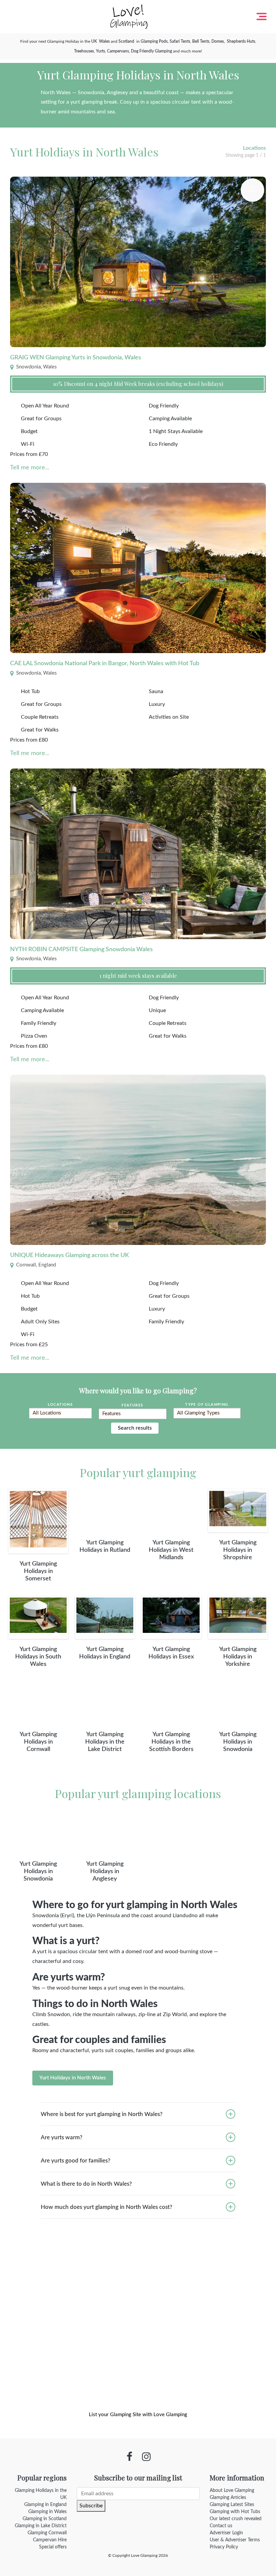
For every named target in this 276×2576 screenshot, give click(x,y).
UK (94, 41)
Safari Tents (180, 41)
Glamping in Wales (47, 2512)
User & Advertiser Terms (235, 2540)
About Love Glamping (232, 2491)
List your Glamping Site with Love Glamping (138, 2415)
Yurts (100, 51)
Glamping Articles (228, 2498)
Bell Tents (201, 41)
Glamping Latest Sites (232, 2505)
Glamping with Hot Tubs (235, 2512)
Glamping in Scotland (45, 2519)
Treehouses (84, 51)
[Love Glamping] (129, 17)
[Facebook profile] (129, 2457)
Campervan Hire (50, 2540)
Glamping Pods (154, 41)
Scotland (126, 41)
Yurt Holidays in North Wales (73, 2078)
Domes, (219, 41)
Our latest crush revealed (236, 2519)
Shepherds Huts (241, 41)
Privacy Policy (224, 2547)
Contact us (221, 2526)
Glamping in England (45, 2505)
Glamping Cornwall (47, 2533)
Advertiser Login (226, 2533)
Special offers (53, 2547)
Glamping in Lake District (41, 2526)
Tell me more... (30, 468)
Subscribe (91, 2506)
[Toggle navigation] (262, 16)
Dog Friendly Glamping (151, 51)
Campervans (118, 51)
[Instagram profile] (146, 2457)
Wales (104, 41)
